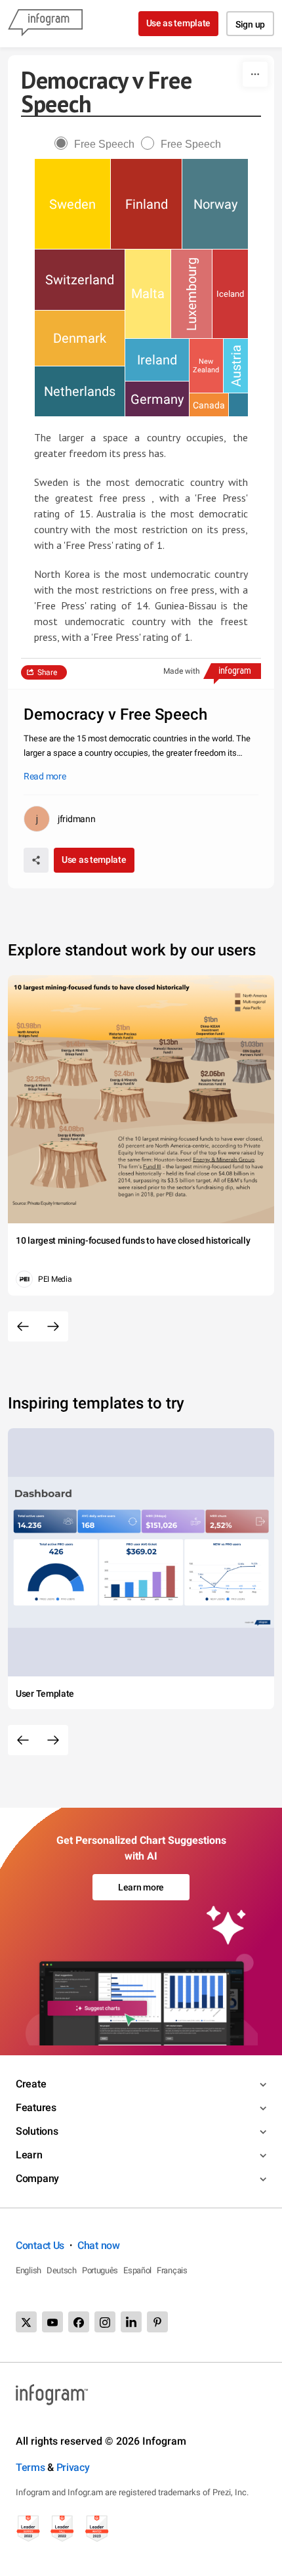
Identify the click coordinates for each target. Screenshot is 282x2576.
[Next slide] (53, 1326)
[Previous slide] (23, 1326)
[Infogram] (45, 24)
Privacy (73, 2467)
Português (100, 2270)
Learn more (141, 1887)
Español (137, 2270)
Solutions (37, 2131)
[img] (72, 204)
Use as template (179, 23)
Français (172, 2270)
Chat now (99, 2245)
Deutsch (62, 2270)
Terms (30, 2467)
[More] (255, 74)
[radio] (98, 144)
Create (31, 2084)
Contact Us (40, 2245)
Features (36, 2107)
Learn (29, 2155)
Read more (45, 776)
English (29, 2270)
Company (37, 2178)
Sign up (250, 24)
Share (47, 672)
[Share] (36, 860)
